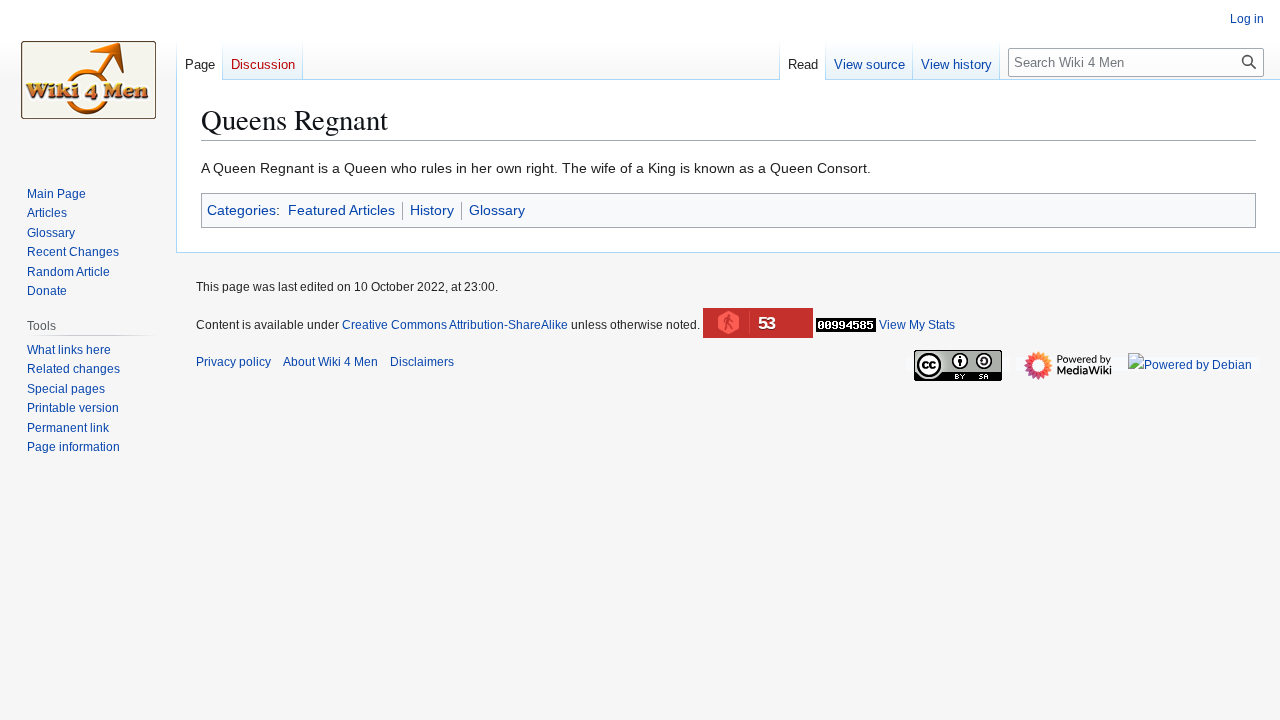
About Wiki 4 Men (330, 362)
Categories (241, 210)
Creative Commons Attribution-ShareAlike (455, 325)
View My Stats (917, 325)
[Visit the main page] (88, 80)
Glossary (497, 210)
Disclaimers (422, 362)
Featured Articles (341, 210)
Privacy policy (233, 362)
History (432, 210)
